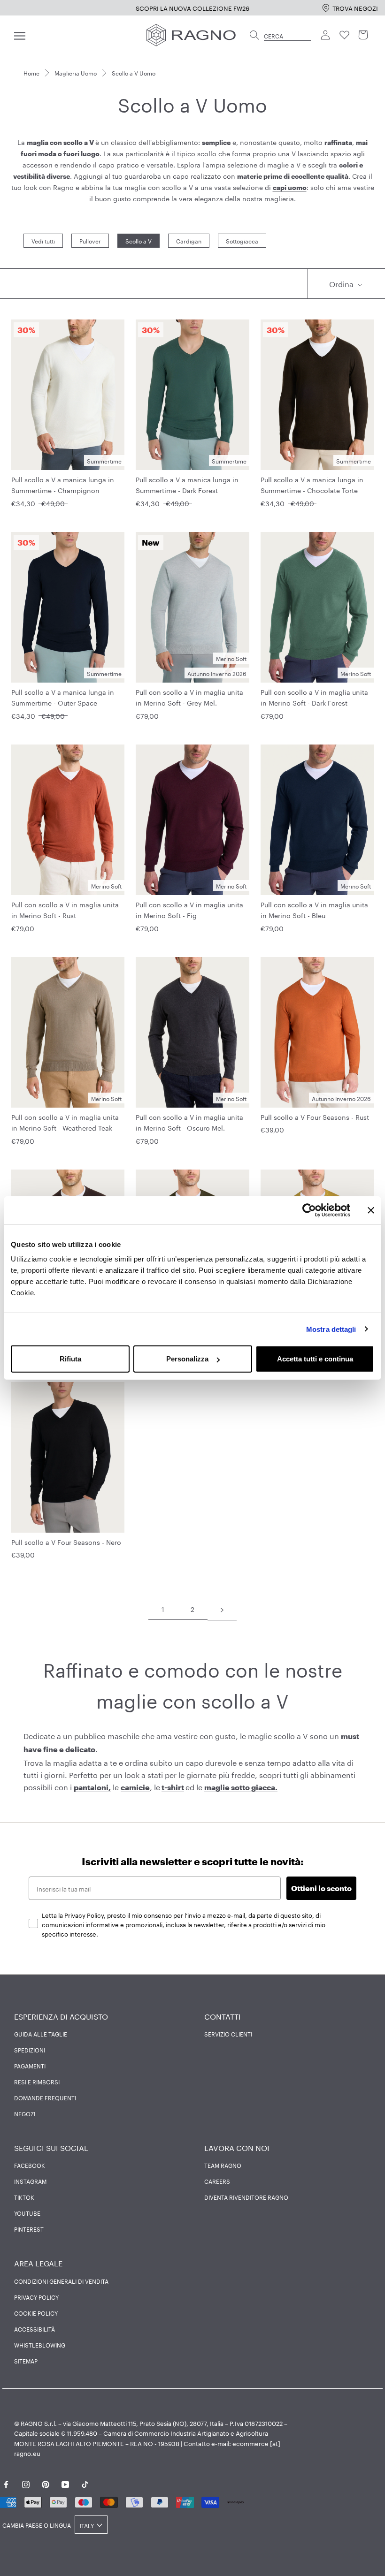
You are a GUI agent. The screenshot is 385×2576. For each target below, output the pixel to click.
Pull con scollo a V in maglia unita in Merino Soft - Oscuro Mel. (189, 1122)
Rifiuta (70, 1359)
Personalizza (187, 1359)
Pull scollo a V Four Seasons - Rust (315, 1117)
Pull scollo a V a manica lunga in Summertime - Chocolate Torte (312, 484)
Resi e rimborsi (37, 2082)
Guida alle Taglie (41, 2034)
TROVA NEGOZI (355, 8)
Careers (217, 2181)
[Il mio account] (326, 35)
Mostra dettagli (331, 1329)
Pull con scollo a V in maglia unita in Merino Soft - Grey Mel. (189, 697)
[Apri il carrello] (363, 35)
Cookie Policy (36, 2313)
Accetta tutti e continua (315, 1359)
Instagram (30, 2181)
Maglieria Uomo (76, 72)
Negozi (25, 2113)
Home (31, 72)
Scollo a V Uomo (134, 72)
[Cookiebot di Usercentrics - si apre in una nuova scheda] (309, 1210)
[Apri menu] (20, 35)
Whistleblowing (40, 2345)
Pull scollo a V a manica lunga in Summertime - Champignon (63, 484)
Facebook (30, 2165)
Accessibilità (35, 2329)
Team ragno (223, 2165)
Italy (87, 2525)
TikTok (24, 2197)
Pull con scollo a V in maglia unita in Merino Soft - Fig (189, 909)
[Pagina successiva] (222, 1609)
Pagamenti (30, 2066)
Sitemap (26, 2361)
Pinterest (29, 2229)
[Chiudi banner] (371, 1210)
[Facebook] (6, 2483)
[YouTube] (65, 2483)
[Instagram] (26, 2483)
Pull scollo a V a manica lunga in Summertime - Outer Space (63, 697)
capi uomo (290, 187)
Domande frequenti (45, 2097)
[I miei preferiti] (345, 35)
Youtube (27, 2213)
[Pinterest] (46, 2483)
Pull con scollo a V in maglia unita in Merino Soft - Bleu (314, 909)
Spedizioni (30, 2050)
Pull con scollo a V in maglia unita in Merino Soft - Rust (65, 909)
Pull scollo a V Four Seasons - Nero (66, 1542)
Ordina (342, 283)
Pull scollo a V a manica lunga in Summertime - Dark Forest (187, 484)
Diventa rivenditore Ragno (246, 2197)
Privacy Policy (36, 2297)
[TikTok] (85, 2483)
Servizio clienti (228, 2034)
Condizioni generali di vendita (61, 2281)
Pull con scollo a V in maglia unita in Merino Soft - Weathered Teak (65, 1122)
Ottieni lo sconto (321, 1888)
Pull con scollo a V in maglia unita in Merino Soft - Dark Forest (314, 697)
